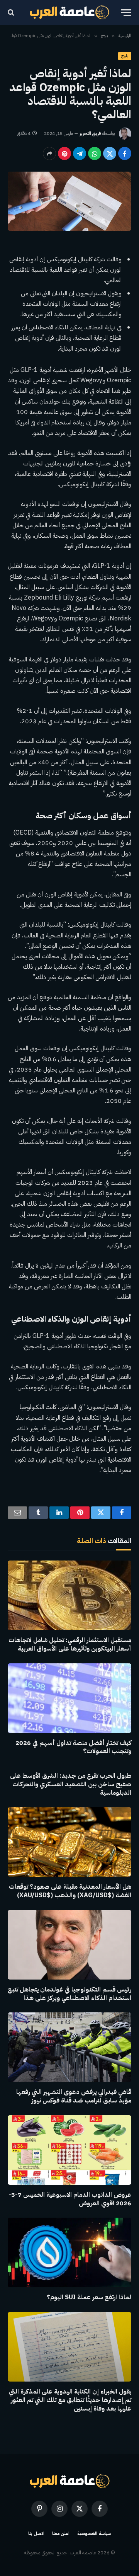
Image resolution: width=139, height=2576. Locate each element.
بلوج (125, 56)
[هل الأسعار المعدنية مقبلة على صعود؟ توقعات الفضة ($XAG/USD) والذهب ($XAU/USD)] (69, 1842)
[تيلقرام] (80, 153)
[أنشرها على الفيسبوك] (125, 153)
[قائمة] (126, 13)
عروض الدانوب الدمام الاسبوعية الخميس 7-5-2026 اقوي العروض (70, 2199)
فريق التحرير (90, 133)
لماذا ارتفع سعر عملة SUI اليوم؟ (89, 2297)
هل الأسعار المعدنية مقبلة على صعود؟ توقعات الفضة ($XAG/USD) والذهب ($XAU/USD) (70, 1891)
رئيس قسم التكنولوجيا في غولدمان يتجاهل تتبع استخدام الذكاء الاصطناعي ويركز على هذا (69, 1994)
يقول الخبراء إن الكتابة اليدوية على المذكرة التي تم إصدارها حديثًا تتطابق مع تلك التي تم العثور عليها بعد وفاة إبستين (70, 2400)
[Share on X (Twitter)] (110, 153)
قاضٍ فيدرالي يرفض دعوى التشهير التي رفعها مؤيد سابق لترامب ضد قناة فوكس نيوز (74, 2096)
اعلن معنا (61, 2533)
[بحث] (12, 13)
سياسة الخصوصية (94, 2533)
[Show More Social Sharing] (49, 153)
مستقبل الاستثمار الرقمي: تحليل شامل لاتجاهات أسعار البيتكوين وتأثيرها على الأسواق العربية (70, 1644)
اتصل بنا (36, 2533)
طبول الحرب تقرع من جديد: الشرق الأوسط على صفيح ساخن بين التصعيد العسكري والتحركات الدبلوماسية (71, 1784)
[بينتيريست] (64, 153)
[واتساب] (95, 153)
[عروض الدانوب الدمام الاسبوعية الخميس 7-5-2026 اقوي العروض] (69, 2150)
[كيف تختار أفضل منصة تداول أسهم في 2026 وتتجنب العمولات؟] (69, 1698)
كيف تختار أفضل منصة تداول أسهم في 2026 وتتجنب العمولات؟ (73, 1747)
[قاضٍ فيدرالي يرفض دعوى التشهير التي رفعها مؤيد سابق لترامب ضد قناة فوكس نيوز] (69, 2047)
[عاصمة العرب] (70, 12)
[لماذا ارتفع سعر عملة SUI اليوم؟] (69, 2252)
